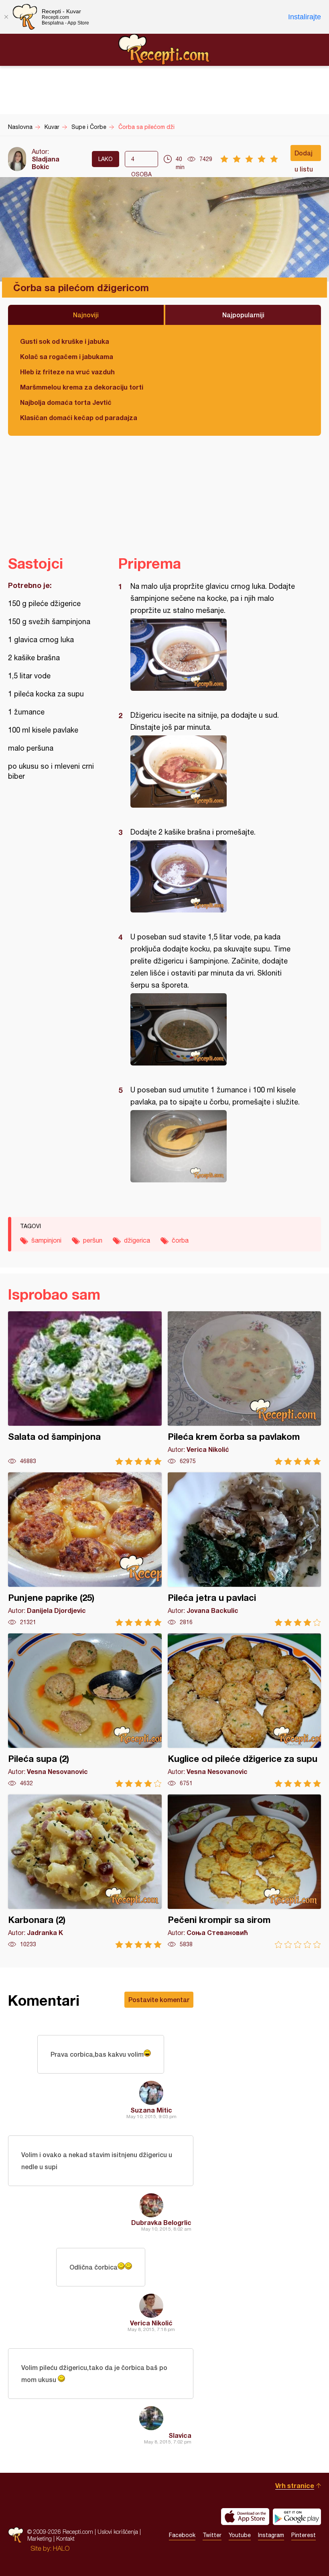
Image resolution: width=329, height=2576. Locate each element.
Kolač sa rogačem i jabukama (67, 356)
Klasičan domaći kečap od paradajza (79, 417)
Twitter (212, 2535)
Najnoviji (86, 315)
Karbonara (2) (85, 1871)
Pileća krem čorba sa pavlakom (245, 1388)
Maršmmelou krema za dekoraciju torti (82, 387)
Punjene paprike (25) (85, 1549)
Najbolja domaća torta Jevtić (66, 402)
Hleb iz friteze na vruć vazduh (67, 372)
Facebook (182, 2535)
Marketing (40, 2538)
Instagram (271, 2535)
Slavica (180, 2435)
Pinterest (304, 2535)
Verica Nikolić (151, 2323)
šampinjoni (46, 1240)
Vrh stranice (295, 2485)
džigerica (137, 1240)
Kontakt (65, 2538)
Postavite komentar (159, 1999)
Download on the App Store (245, 2517)
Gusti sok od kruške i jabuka (65, 341)
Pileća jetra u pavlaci (245, 1549)
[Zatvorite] (6, 17)
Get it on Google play (297, 2517)
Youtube (240, 2535)
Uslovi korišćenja (118, 2532)
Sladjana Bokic (46, 163)
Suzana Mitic (151, 2110)
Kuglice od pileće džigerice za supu (245, 1710)
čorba (180, 1240)
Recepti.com (164, 49)
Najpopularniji (243, 315)
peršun (93, 1240)
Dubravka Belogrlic (161, 2222)
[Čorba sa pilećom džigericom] (216, 655)
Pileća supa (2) (85, 1710)
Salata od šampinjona (85, 1388)
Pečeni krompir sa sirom (245, 1871)
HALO (61, 2548)
